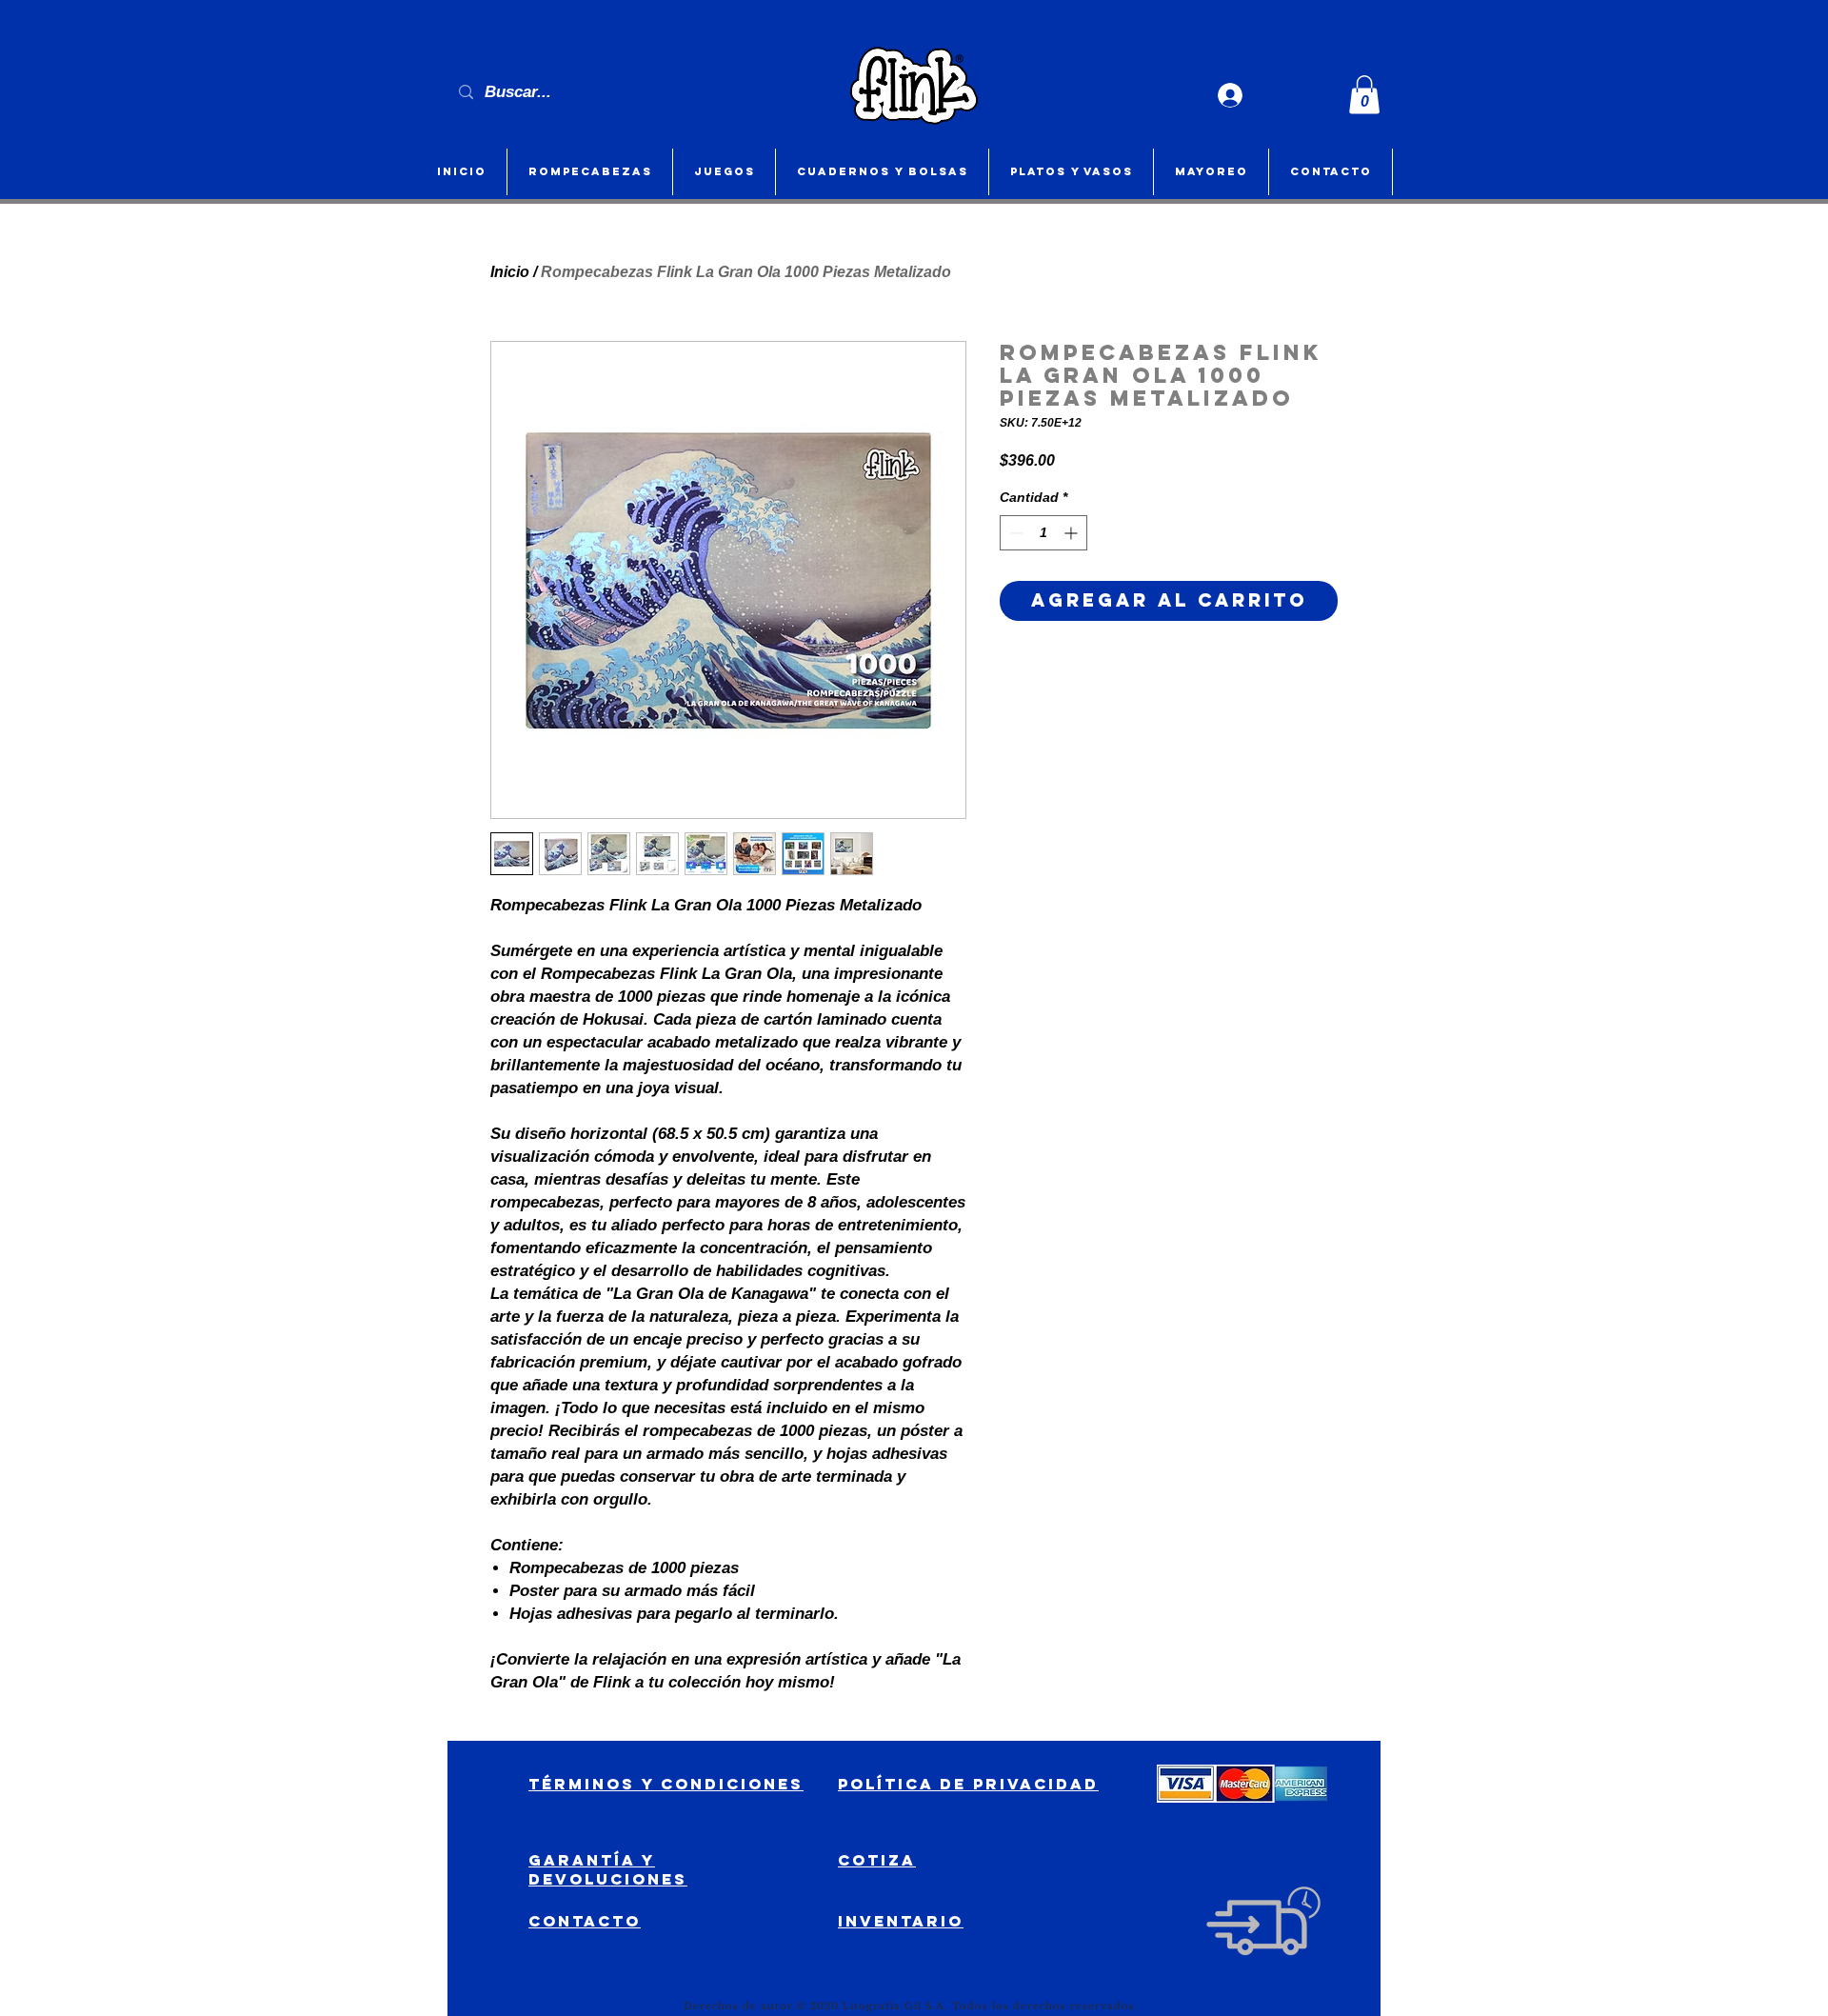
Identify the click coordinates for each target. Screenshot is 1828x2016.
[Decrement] (1014, 533)
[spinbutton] (1043, 533)
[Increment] (1073, 533)
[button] (1364, 95)
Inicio (510, 272)
